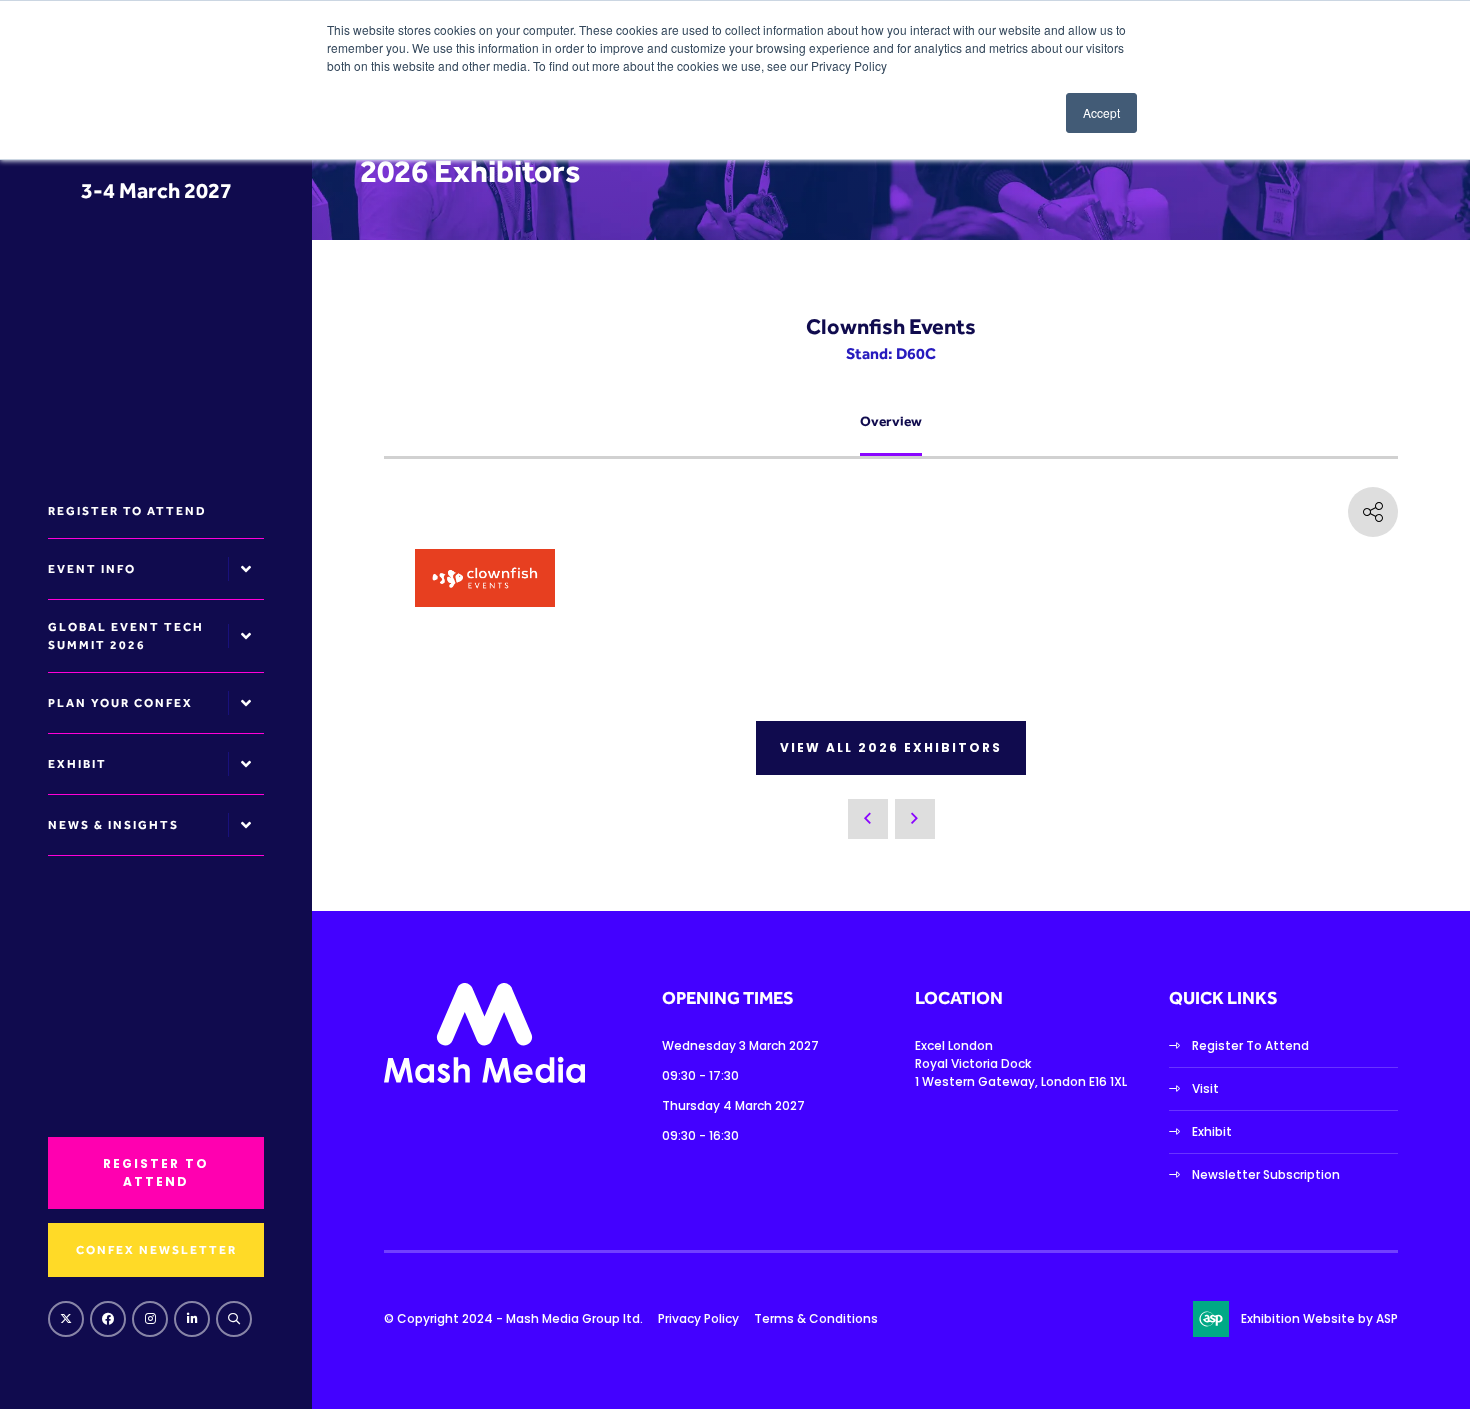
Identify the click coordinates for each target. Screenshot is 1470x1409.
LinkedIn (192, 1319)
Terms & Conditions (816, 1318)
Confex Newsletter (156, 1250)
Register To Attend (1250, 1045)
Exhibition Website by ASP (1319, 1318)
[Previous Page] (868, 819)
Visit (1205, 1088)
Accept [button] (1101, 112)
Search (234, 1319)
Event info (92, 569)
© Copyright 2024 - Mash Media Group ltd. (513, 1318)
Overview (891, 421)
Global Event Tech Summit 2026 (126, 636)
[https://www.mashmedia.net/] (484, 1078)
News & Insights (113, 825)
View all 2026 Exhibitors (891, 747)
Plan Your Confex (120, 703)
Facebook (108, 1319)
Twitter (66, 1319)
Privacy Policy (698, 1318)
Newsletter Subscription (1266, 1174)
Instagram (150, 1319)
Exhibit (77, 764)
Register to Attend (127, 511)
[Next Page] (915, 819)
